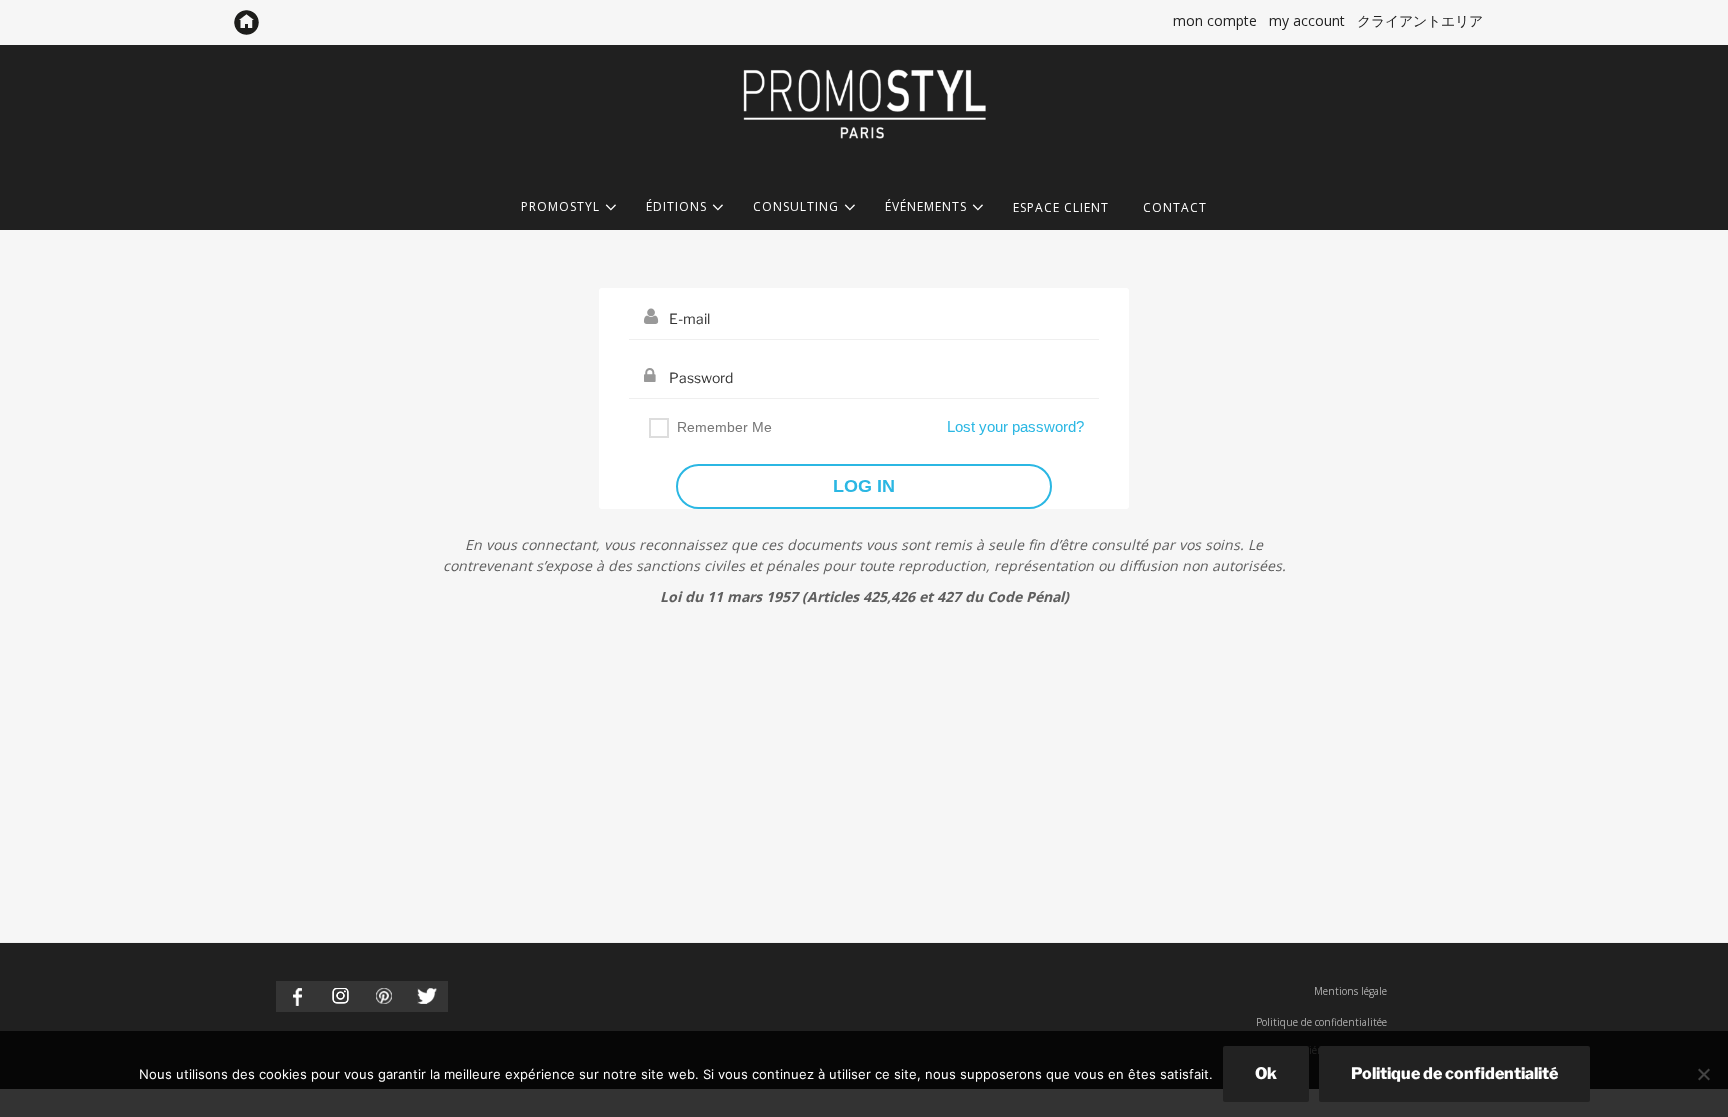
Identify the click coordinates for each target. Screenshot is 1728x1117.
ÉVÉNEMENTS (926, 207)
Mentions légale (1350, 991)
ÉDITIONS (676, 207)
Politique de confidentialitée (1321, 1022)
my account (1307, 20)
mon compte (1215, 20)
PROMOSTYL (560, 207)
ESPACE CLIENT (1061, 207)
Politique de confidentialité (1454, 1073)
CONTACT (1175, 207)
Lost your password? (1015, 426)
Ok (1266, 1073)
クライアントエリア (1420, 20)
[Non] (1703, 1074)
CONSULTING (796, 207)
